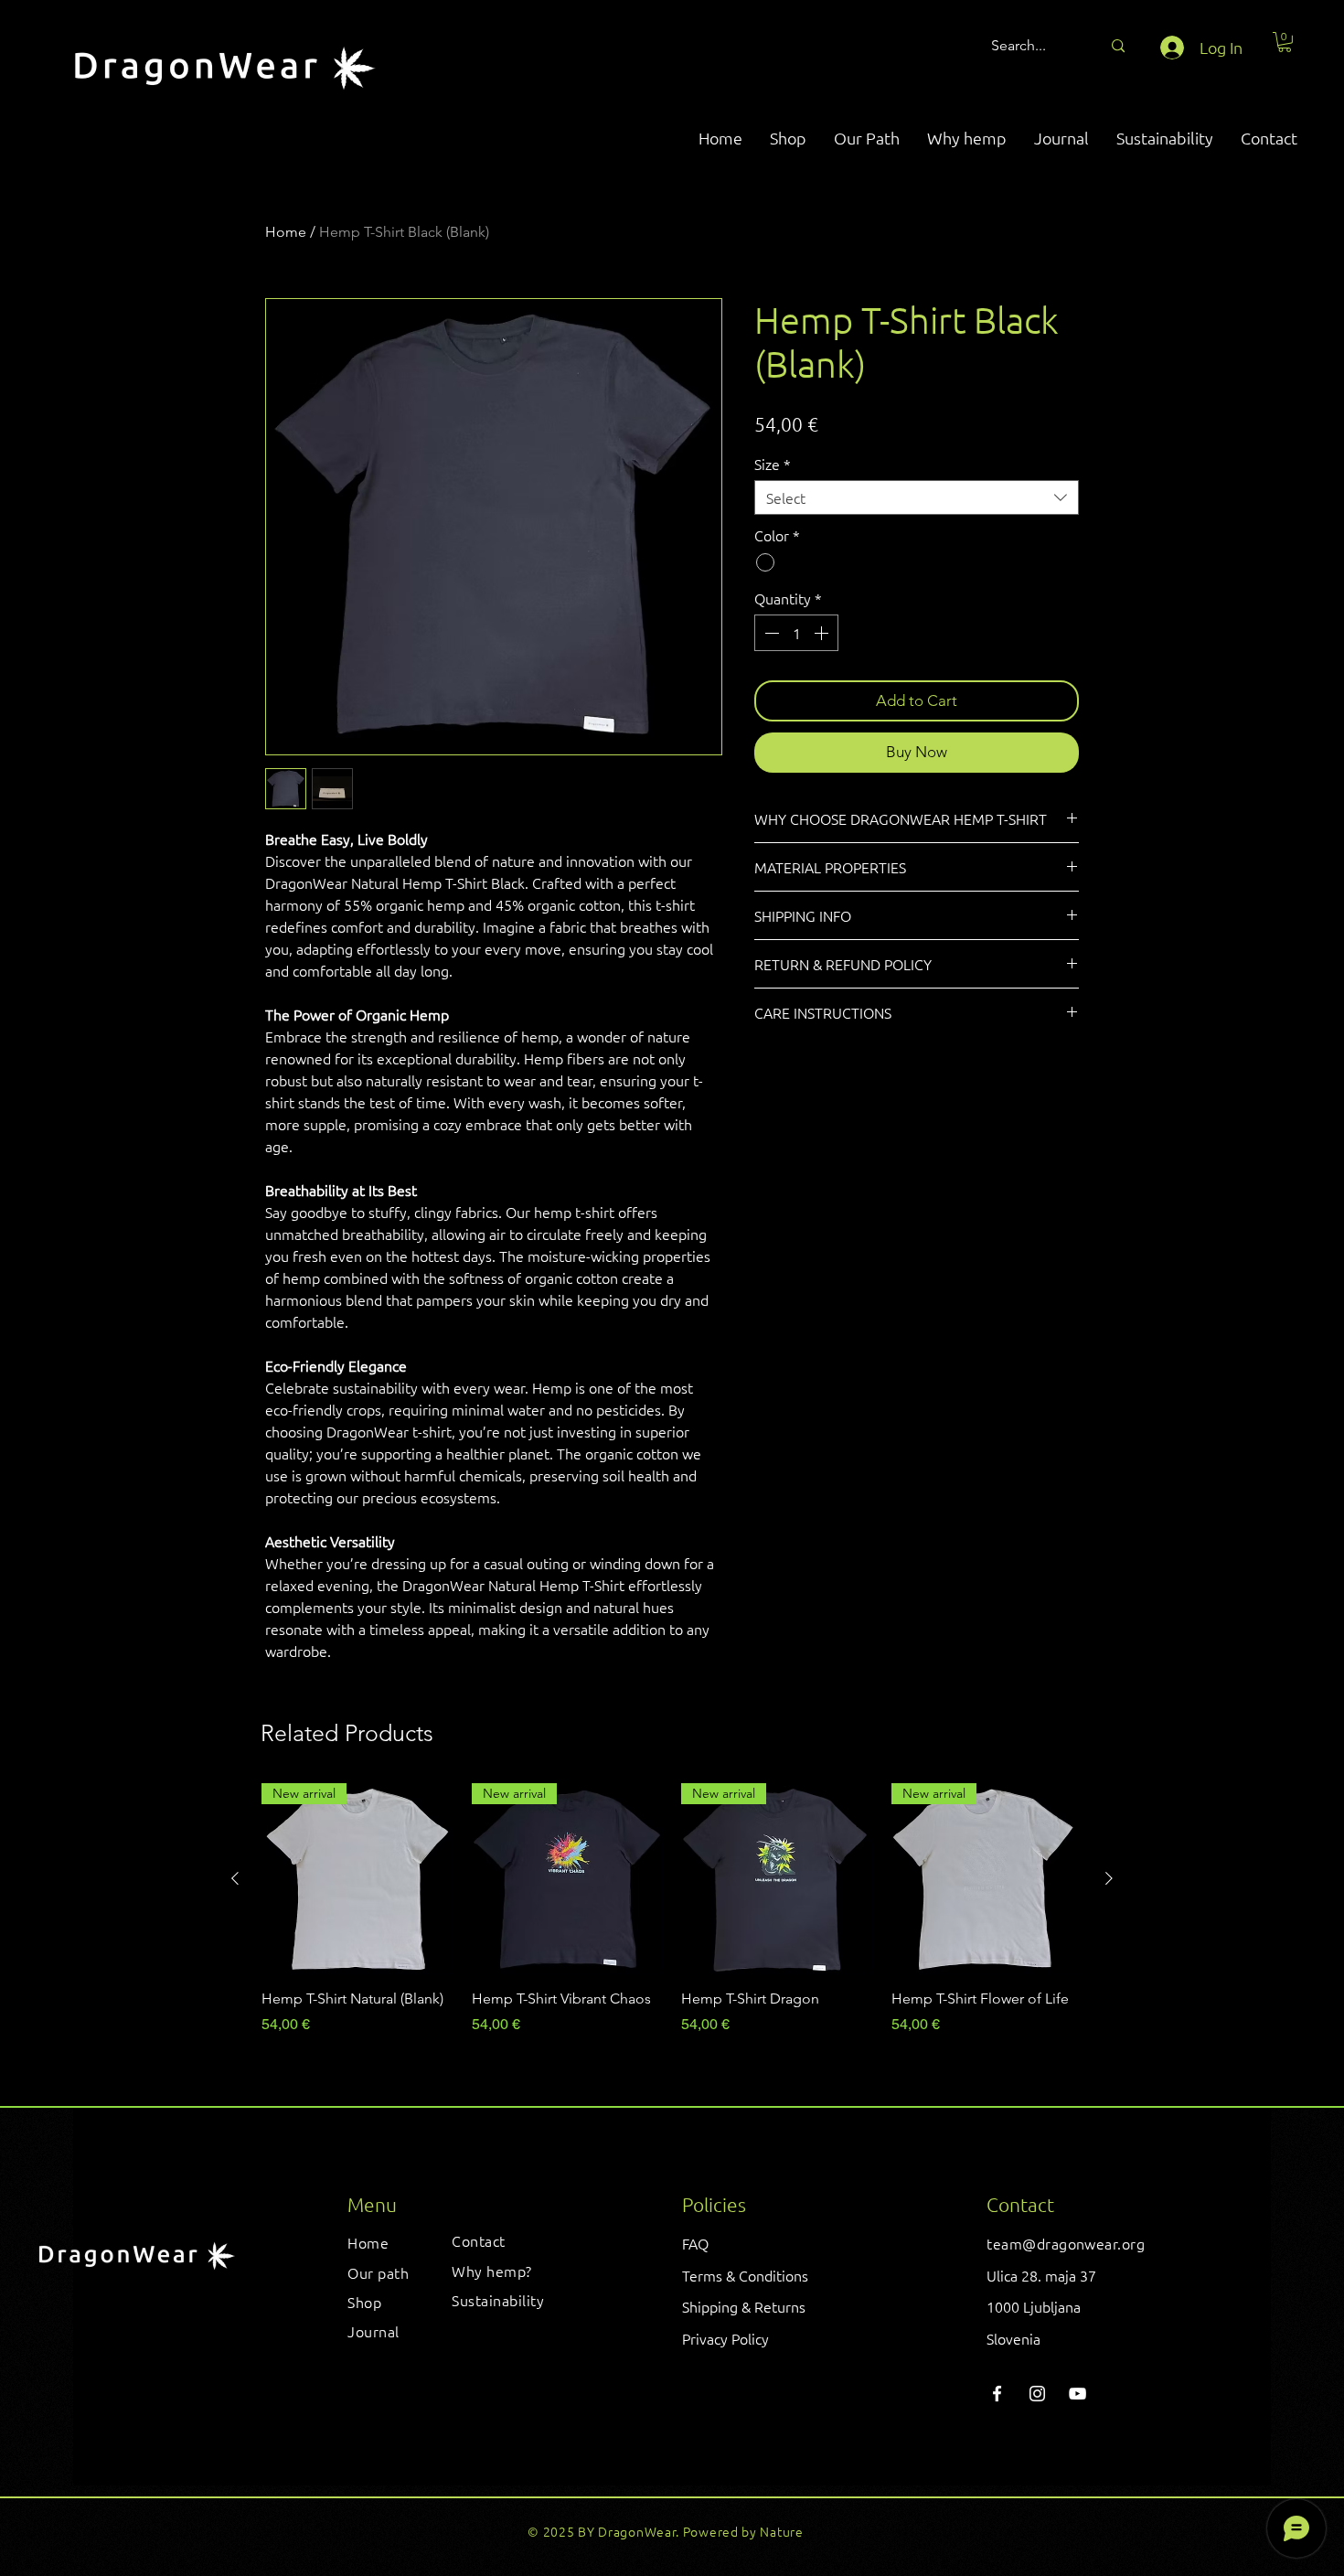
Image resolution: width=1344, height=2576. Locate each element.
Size (773, 464)
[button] (1285, 42)
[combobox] (917, 497)
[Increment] (823, 633)
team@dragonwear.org (1066, 2243)
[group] (672, 1919)
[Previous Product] (235, 1878)
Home (286, 232)
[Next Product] (1109, 1878)
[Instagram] (1037, 2394)
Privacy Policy (725, 2338)
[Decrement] (770, 633)
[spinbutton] (796, 633)
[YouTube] (1077, 2394)
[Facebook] (997, 2394)
